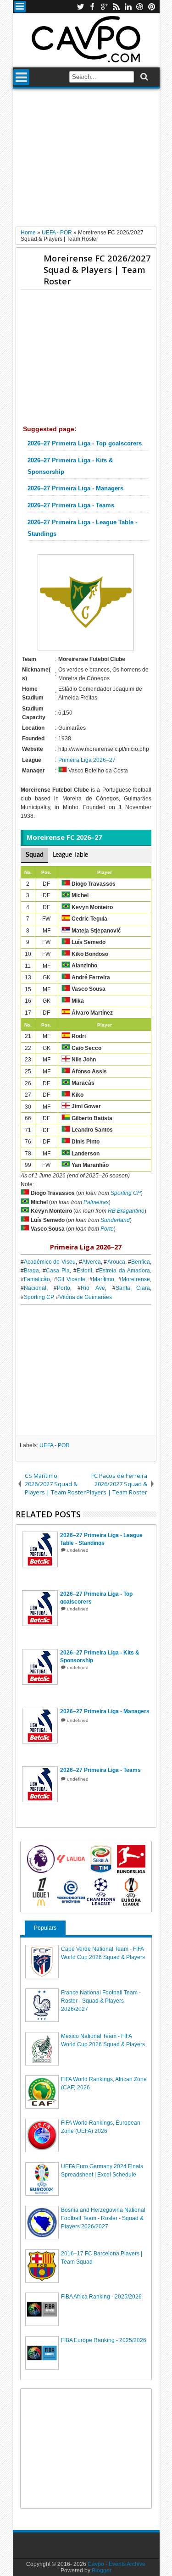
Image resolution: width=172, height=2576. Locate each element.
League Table (70, 855)
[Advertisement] (86, 161)
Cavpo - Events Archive (117, 2564)
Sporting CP (126, 1193)
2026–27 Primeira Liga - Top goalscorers (85, 444)
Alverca (92, 1262)
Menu (20, 7)
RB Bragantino (126, 1211)
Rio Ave (93, 1288)
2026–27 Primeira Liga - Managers (75, 489)
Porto (107, 1229)
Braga (31, 1271)
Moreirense (136, 1279)
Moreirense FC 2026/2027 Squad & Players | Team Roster (97, 269)
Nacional (35, 1288)
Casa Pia (58, 1271)
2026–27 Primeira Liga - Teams (71, 505)
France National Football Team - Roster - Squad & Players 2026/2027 (101, 2001)
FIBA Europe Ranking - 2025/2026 (104, 2340)
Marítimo (103, 1279)
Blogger (102, 2570)
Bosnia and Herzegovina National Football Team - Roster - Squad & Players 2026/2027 (103, 2218)
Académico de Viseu (50, 1262)
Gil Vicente (72, 1279)
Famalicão (37, 1279)
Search (143, 77)
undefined (78, 1550)
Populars (45, 1928)
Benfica (141, 1262)
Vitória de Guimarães (86, 1297)
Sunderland (115, 1220)
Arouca (116, 1262)
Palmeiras (96, 1202)
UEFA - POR (55, 1445)
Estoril (84, 1271)
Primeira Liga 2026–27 (87, 760)
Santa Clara (133, 1288)
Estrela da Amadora (125, 1271)
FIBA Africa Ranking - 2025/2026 (101, 2297)
